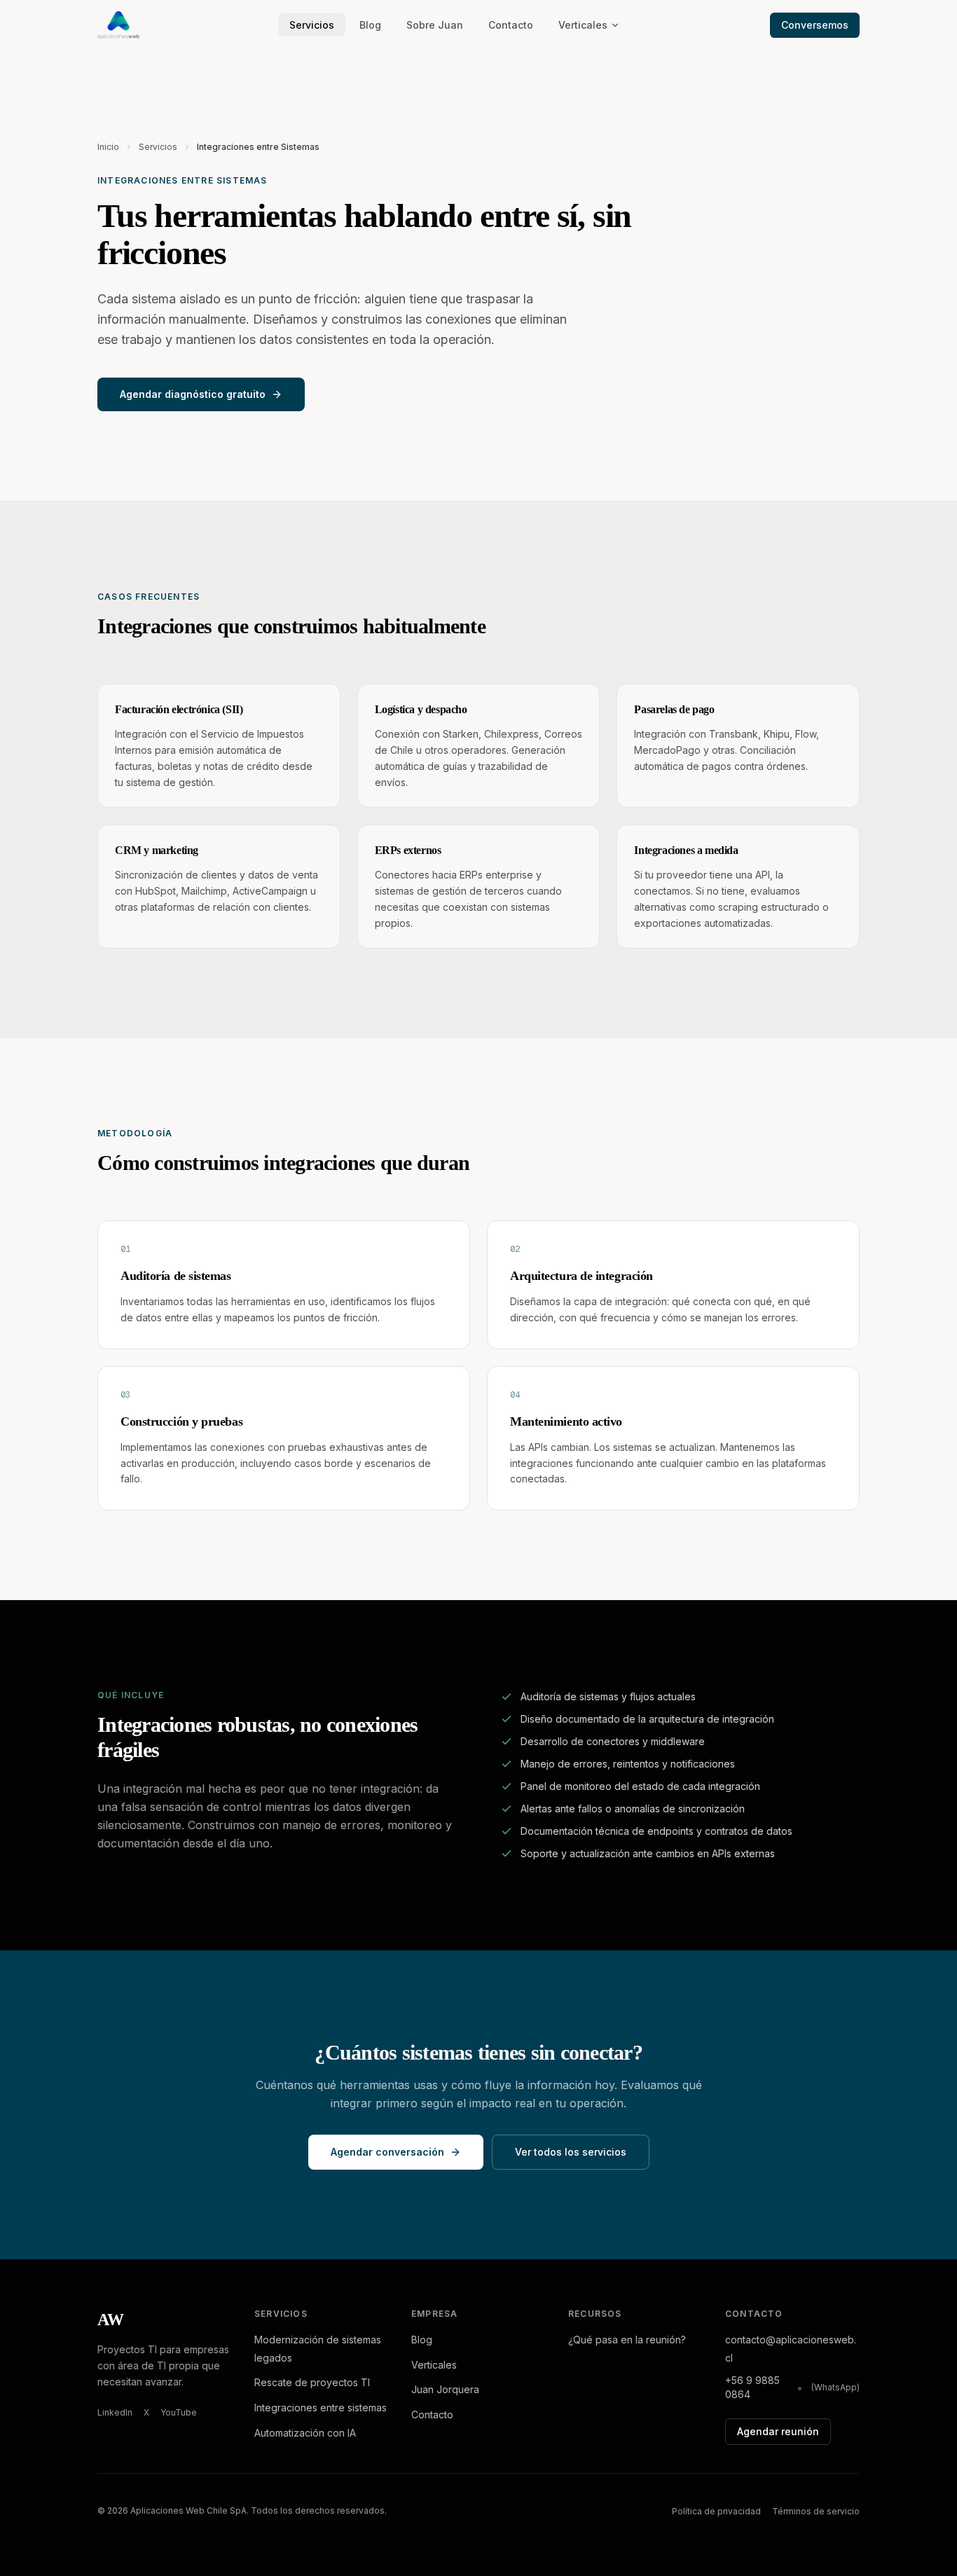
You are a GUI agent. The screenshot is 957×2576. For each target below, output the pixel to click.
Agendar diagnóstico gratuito (193, 394)
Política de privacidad (716, 2511)
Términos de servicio (816, 2511)
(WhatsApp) (835, 2387)
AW (111, 2320)
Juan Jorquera (445, 2389)
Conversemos (815, 25)
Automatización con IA (305, 2433)
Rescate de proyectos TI (312, 2382)
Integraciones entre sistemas (321, 2408)
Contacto (511, 25)
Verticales (583, 25)
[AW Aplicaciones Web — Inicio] (118, 25)
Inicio (108, 147)
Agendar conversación (387, 2152)
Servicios (312, 25)
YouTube (179, 2412)
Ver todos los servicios (571, 2152)
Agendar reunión (778, 2431)
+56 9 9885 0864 (752, 2387)
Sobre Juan (435, 25)
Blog (370, 25)
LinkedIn (115, 2412)
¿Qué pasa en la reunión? (627, 2340)
